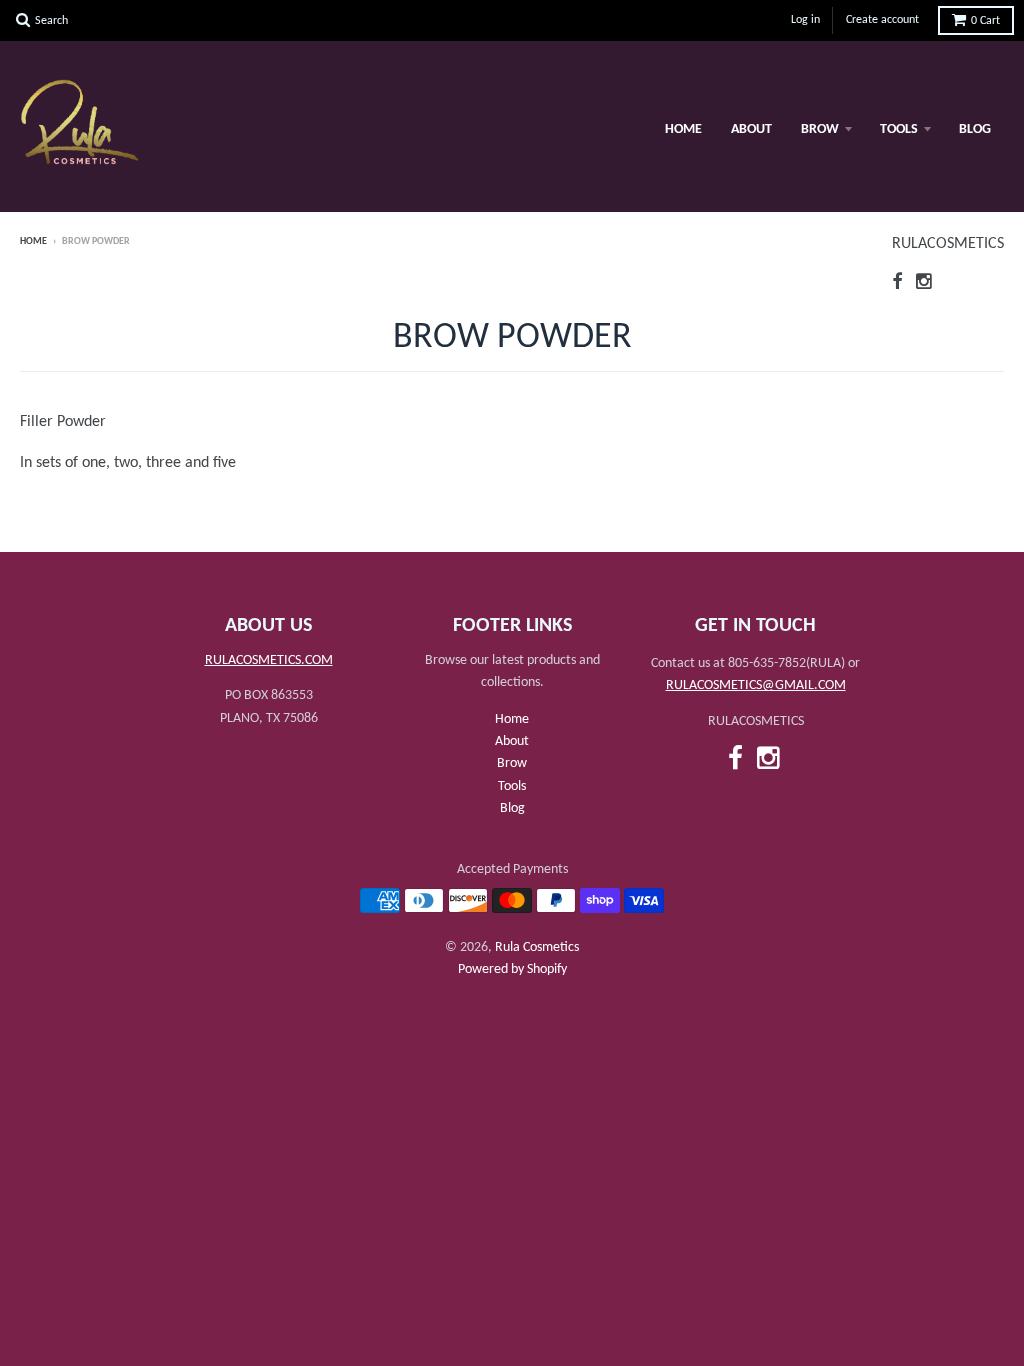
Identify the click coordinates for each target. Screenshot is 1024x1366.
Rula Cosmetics (537, 947)
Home (683, 129)
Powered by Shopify (512, 969)
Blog (975, 129)
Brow (820, 129)
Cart (985, 21)
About (751, 129)
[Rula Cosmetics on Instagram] (925, 283)
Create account (882, 20)
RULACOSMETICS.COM (269, 660)
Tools (899, 129)
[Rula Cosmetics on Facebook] (897, 283)
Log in (805, 20)
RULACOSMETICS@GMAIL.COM (756, 685)
